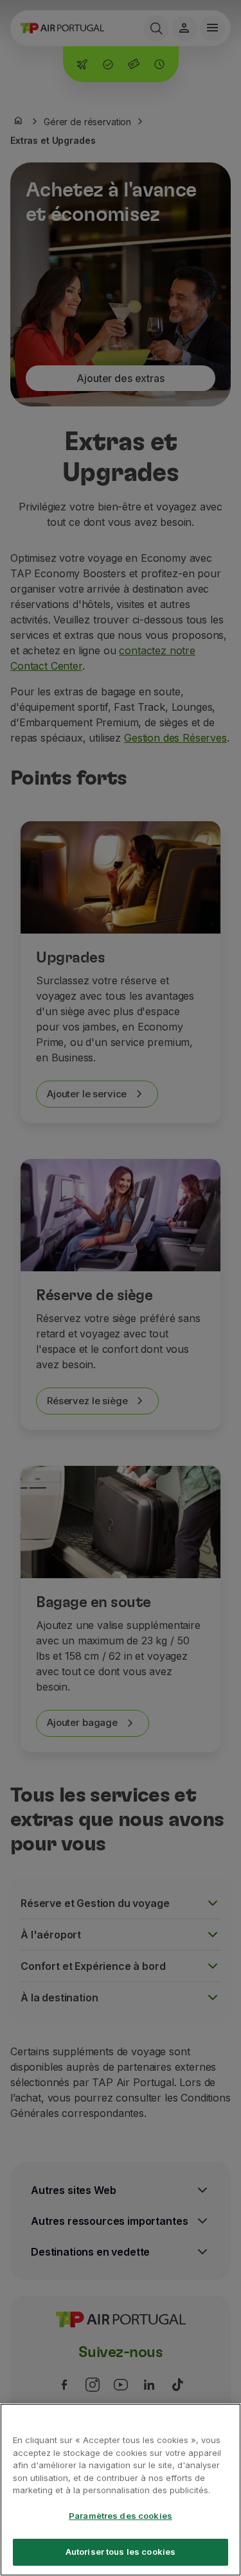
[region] (121, 2490)
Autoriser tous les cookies (121, 2552)
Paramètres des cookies (121, 2516)
